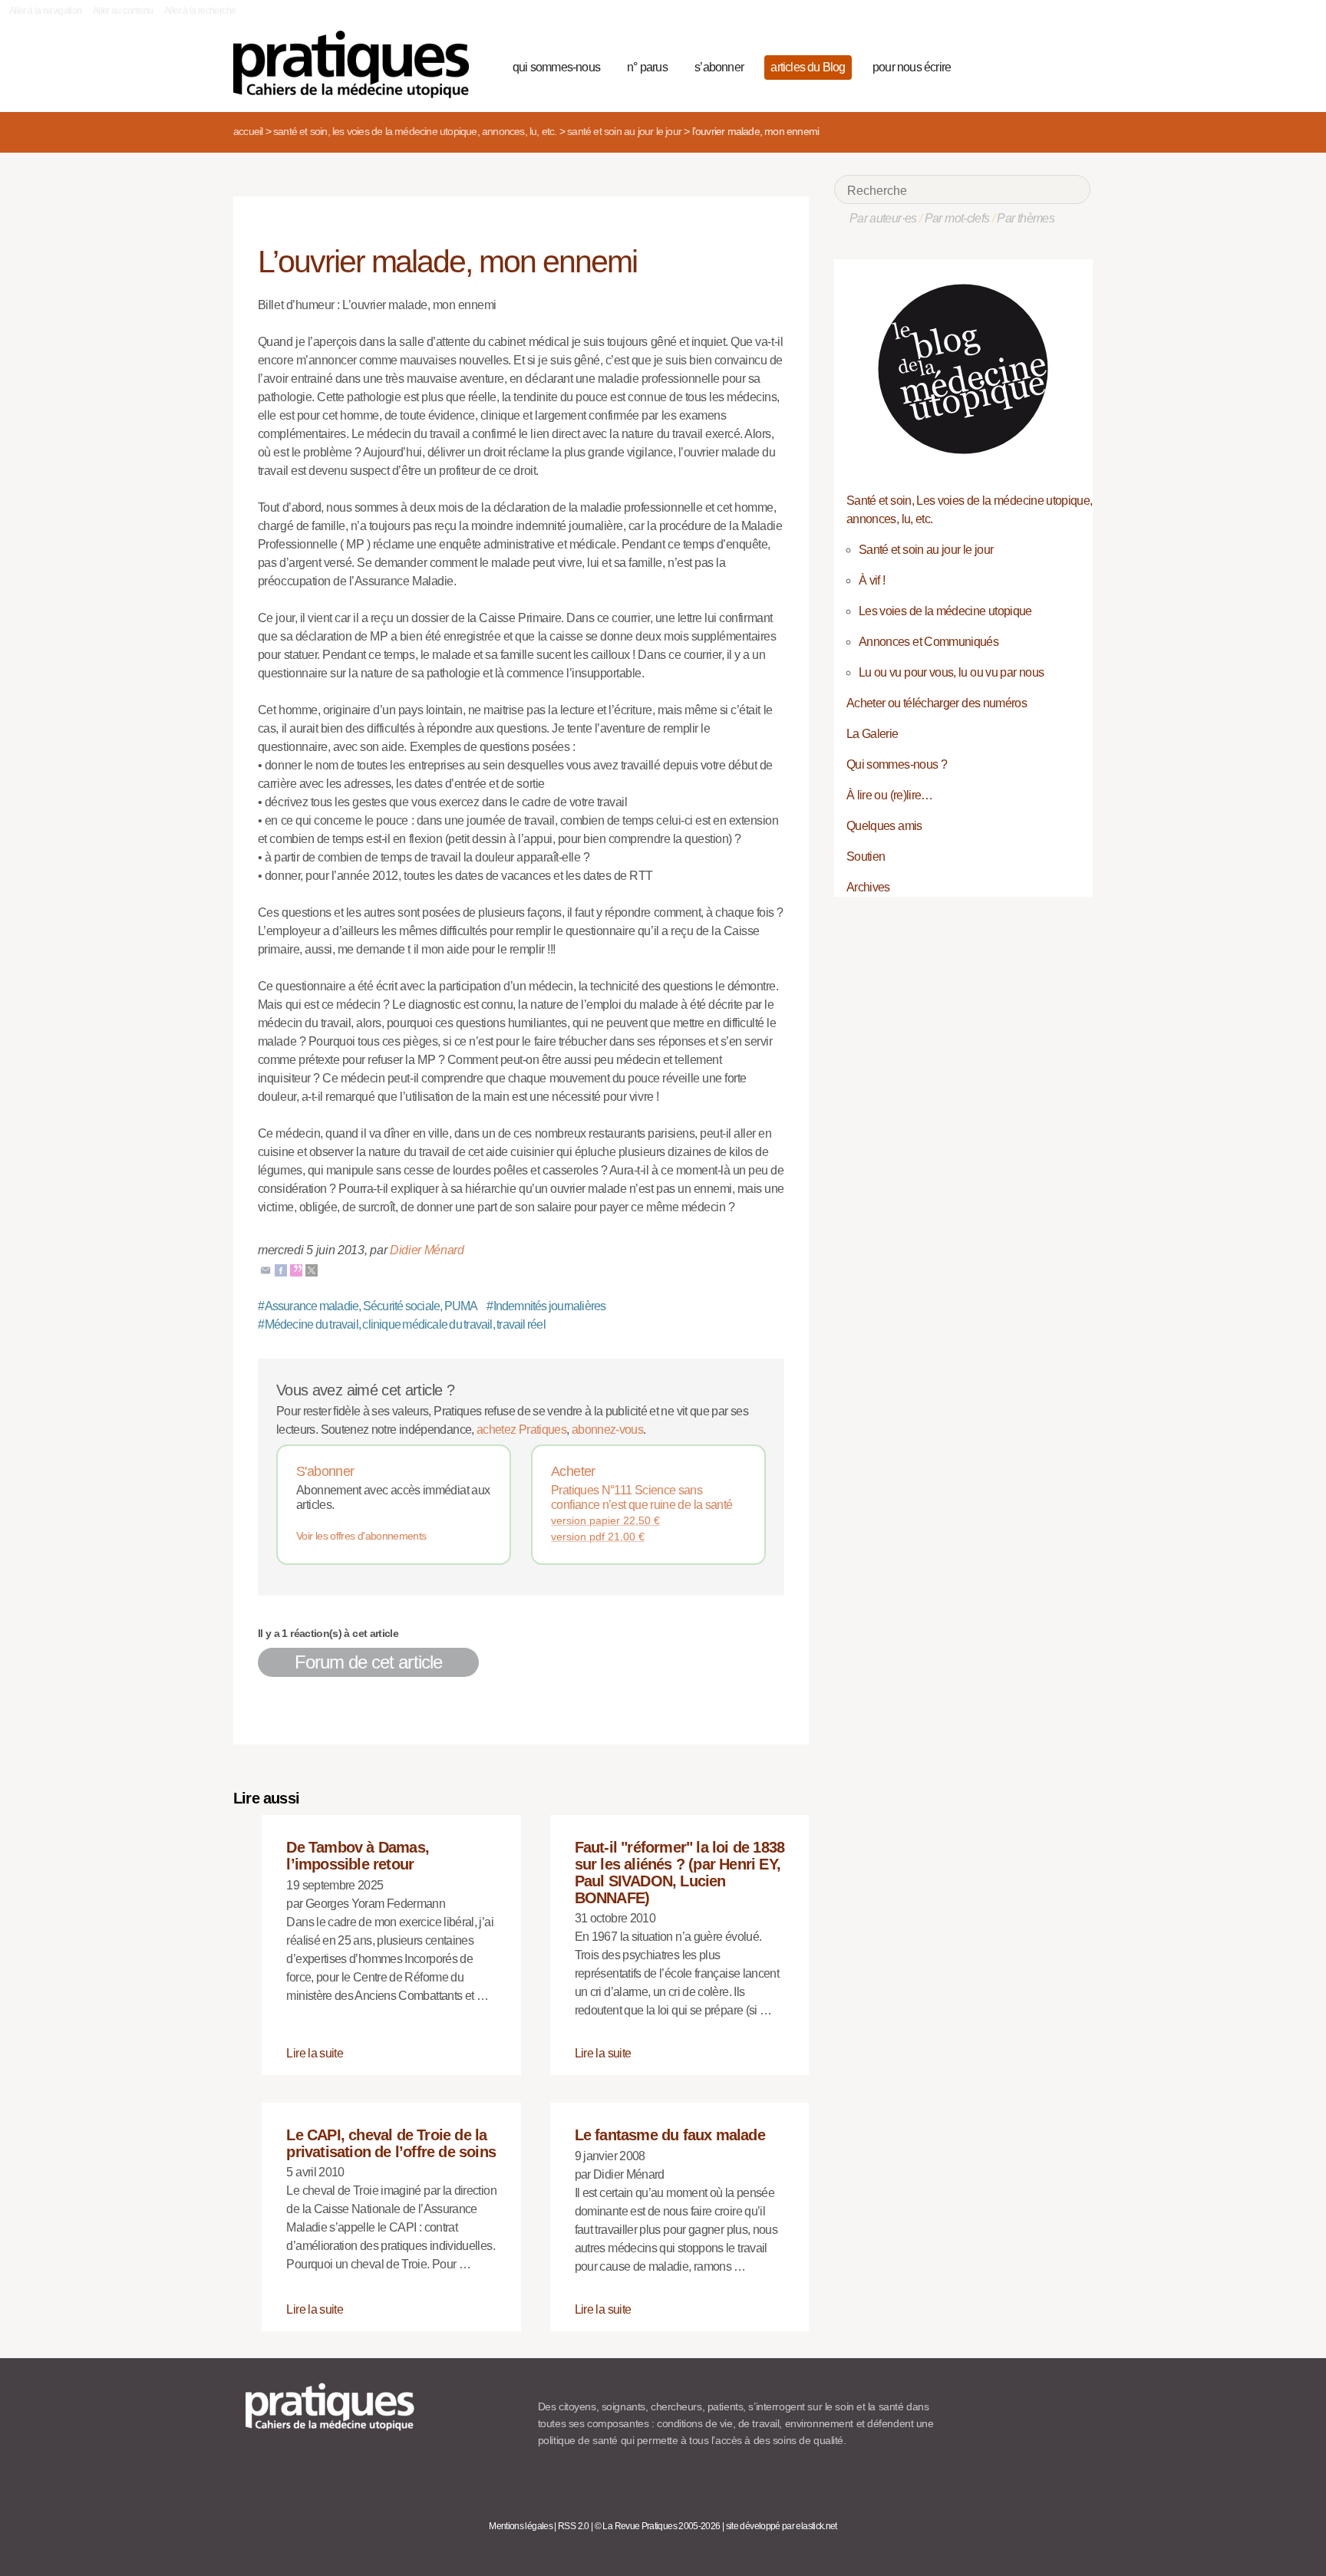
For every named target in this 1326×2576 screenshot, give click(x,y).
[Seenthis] (296, 1269)
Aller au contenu (123, 11)
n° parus (647, 67)
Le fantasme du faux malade (670, 2135)
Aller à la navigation (46, 11)
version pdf (598, 1537)
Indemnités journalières (546, 1306)
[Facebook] (281, 1269)
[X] (312, 1269)
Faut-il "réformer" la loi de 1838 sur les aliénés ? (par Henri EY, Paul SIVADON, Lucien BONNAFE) (680, 1872)
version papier (605, 1520)
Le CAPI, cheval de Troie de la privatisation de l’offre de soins (391, 2143)
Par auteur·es (883, 218)
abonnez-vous (607, 1430)
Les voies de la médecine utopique (945, 611)
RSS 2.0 (574, 2526)
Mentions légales (521, 2526)
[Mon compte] (1048, 65)
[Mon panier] (1021, 65)
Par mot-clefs (957, 218)
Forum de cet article (368, 1662)
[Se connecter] (1074, 65)
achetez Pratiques (521, 1430)
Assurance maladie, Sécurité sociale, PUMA (368, 1306)
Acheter (573, 1471)
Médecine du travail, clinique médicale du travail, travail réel (402, 1324)
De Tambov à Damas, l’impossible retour (358, 1856)
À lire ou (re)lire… (890, 795)
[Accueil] (357, 64)
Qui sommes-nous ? (897, 764)
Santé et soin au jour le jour (624, 131)
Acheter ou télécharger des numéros (937, 703)
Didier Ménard (427, 1250)
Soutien (866, 856)
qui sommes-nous (556, 67)
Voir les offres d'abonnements (361, 1536)
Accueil (248, 131)
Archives (868, 887)
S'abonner (325, 1471)
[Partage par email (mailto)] (266, 1269)
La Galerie (872, 734)
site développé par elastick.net (782, 2526)
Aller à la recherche (200, 11)
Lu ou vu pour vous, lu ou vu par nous (951, 672)
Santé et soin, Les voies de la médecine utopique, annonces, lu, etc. (415, 131)
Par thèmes (1026, 218)
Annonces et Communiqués (929, 642)
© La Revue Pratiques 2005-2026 (658, 2526)
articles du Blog (808, 67)
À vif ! (872, 580)
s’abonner (719, 67)
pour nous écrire (912, 67)
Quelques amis (884, 826)
